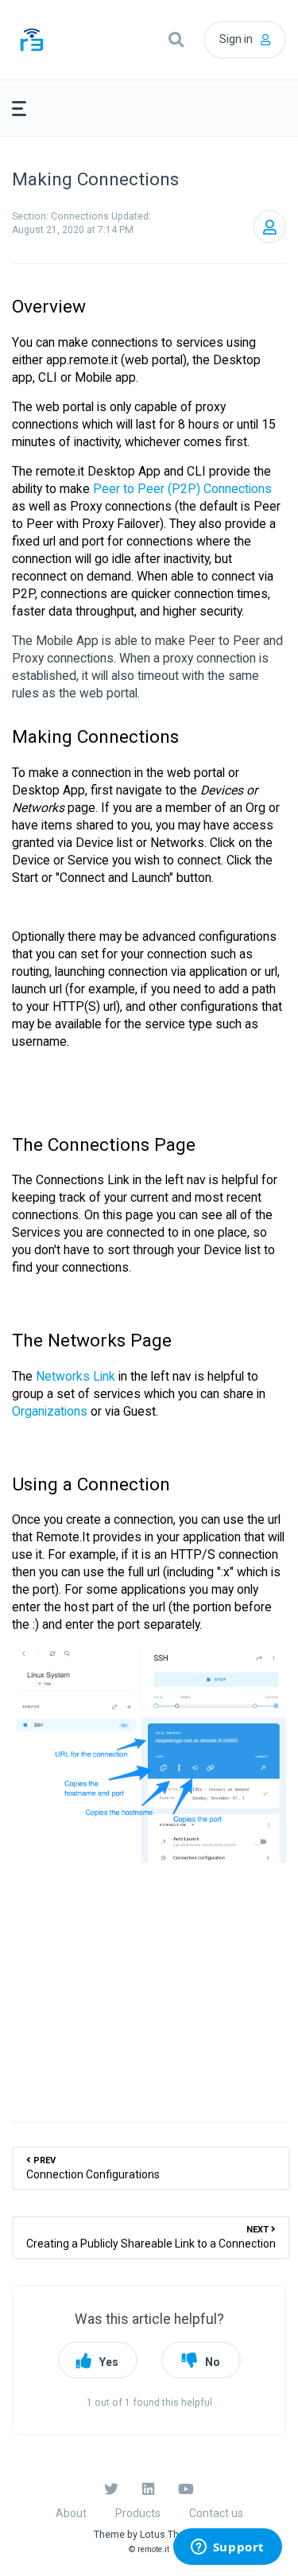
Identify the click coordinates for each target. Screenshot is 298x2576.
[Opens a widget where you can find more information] (227, 2548)
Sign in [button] (236, 39)
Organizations (50, 1411)
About (71, 2513)
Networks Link (75, 1376)
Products (138, 2513)
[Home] (56, 40)
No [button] (213, 2362)
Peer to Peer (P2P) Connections (182, 489)
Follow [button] (269, 227)
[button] (176, 40)
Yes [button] (109, 2362)
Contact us (216, 2513)
